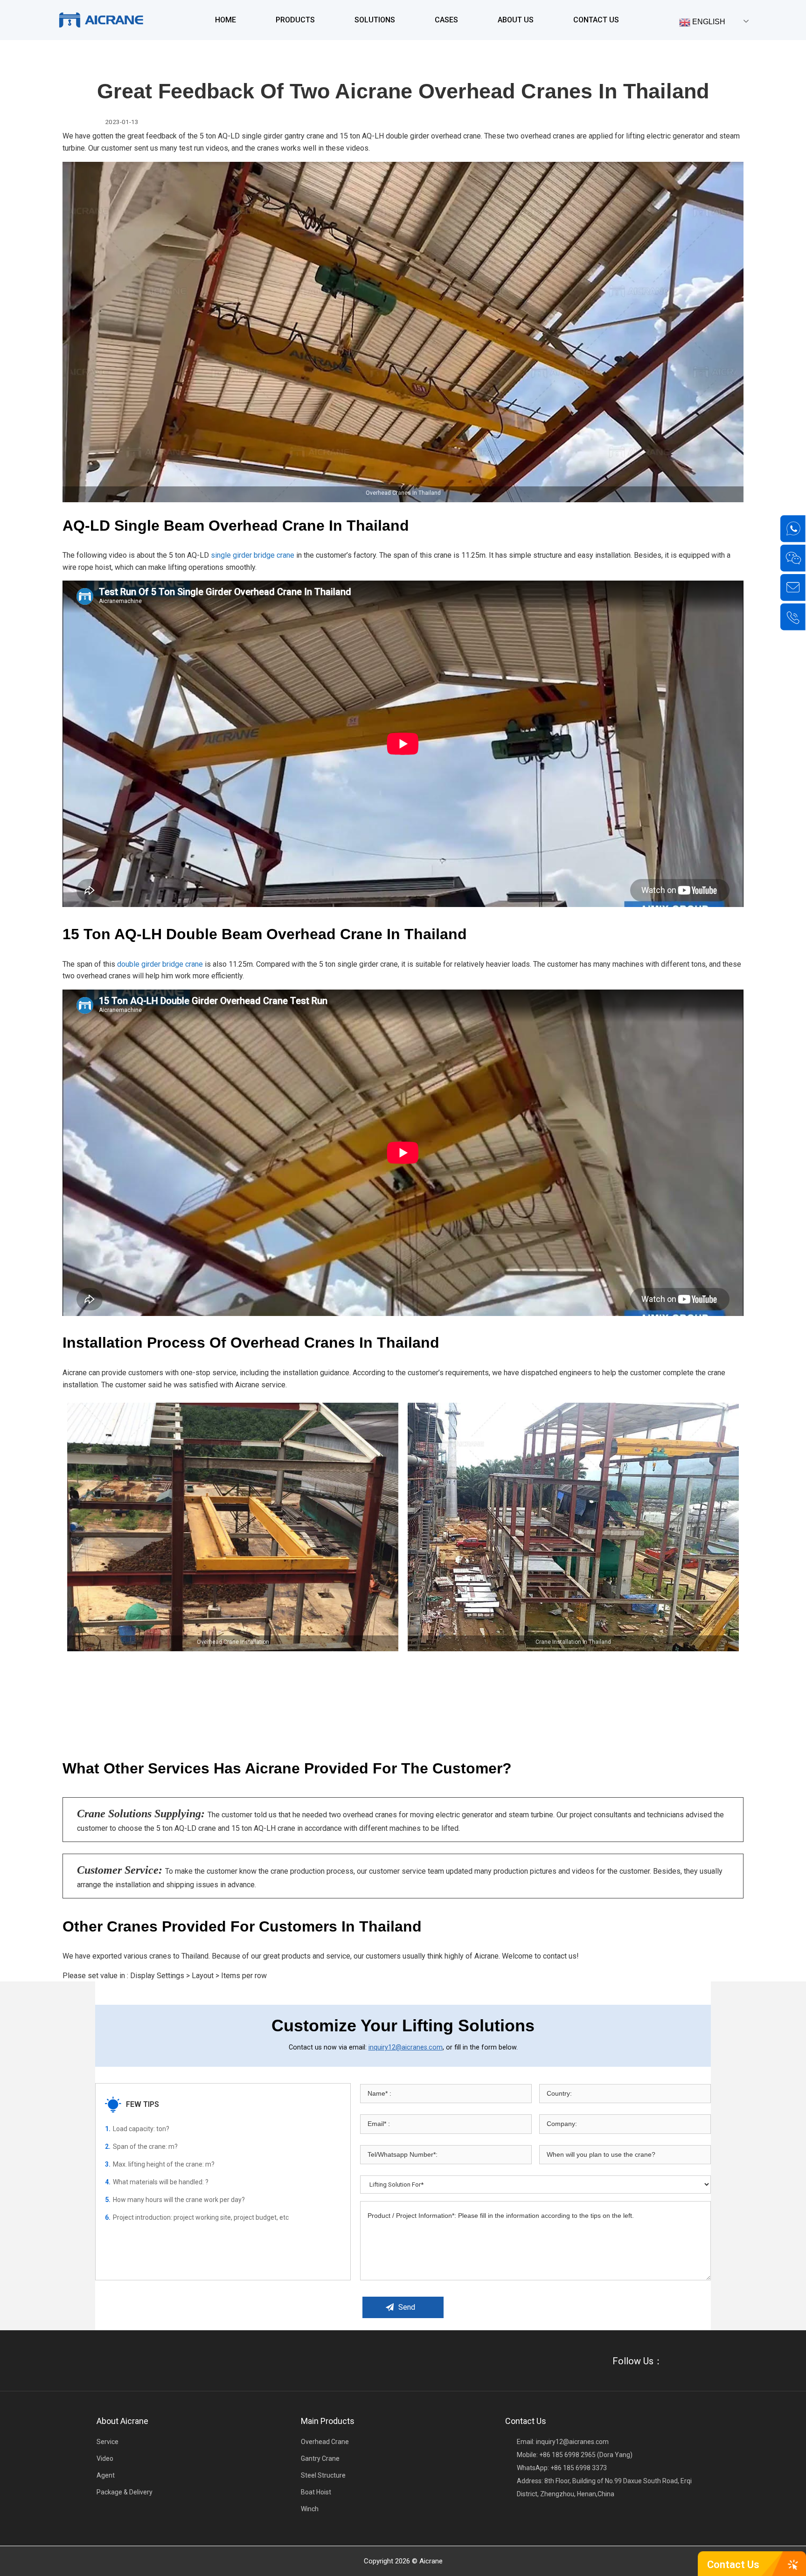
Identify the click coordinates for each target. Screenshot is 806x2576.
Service (108, 2442)
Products (295, 20)
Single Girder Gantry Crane (330, 54)
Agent (106, 2475)
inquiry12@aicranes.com (406, 2047)
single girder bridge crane (253, 555)
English (708, 22)
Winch (310, 2509)
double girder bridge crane (160, 964)
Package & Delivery (125, 2492)
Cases (446, 20)
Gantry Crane (320, 2458)
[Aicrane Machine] (101, 20)
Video (105, 2458)
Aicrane (431, 2561)
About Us (516, 20)
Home (226, 20)
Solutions (375, 20)
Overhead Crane (325, 2442)
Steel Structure (323, 2475)
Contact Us (596, 20)
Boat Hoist (316, 2492)
